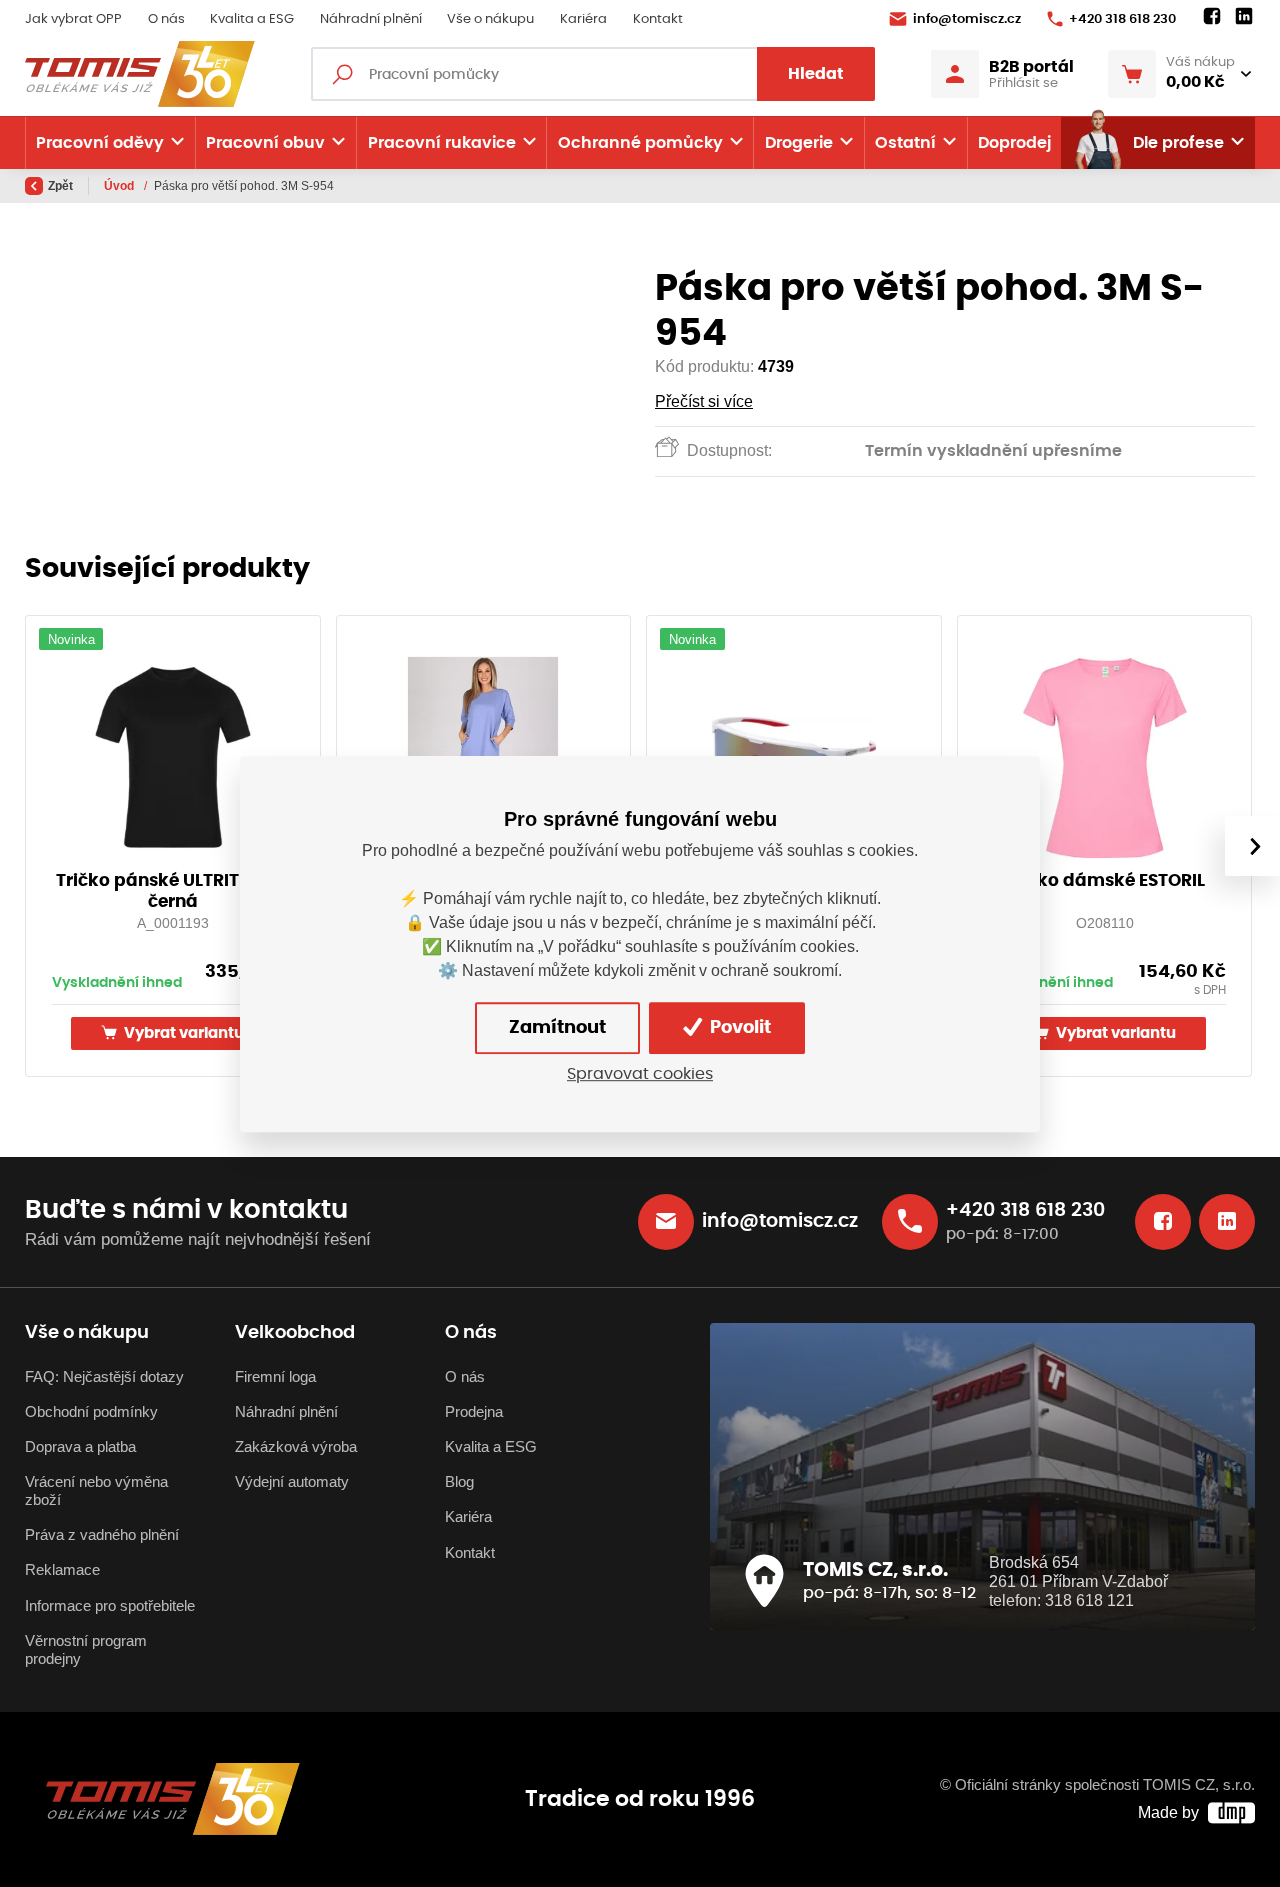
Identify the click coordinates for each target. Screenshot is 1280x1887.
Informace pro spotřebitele (110, 1606)
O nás (166, 19)
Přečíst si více (704, 401)
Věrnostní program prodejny (86, 1650)
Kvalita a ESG (252, 19)
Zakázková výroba (296, 1447)
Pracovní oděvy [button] (100, 143)
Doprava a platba (80, 1447)
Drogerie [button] (799, 143)
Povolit (738, 1027)
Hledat (816, 74)
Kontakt (658, 19)
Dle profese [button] (1178, 143)
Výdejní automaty (292, 1482)
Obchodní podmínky (91, 1412)
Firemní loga (275, 1377)
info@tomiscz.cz (967, 19)
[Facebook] (1212, 17)
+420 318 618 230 (1122, 19)
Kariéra (583, 19)
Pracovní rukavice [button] (442, 143)
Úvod (120, 186)
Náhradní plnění (371, 19)
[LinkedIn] (1244, 17)
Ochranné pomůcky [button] (640, 143)
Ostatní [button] (905, 143)
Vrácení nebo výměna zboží (96, 1491)
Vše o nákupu (490, 19)
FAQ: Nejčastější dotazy (104, 1377)
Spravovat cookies (640, 1074)
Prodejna (474, 1412)
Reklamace (62, 1570)
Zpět (60, 186)
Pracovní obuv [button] (265, 143)
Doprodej (1014, 143)
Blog (459, 1482)
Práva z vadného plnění (102, 1535)
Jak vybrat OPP (73, 19)
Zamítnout (557, 1027)
